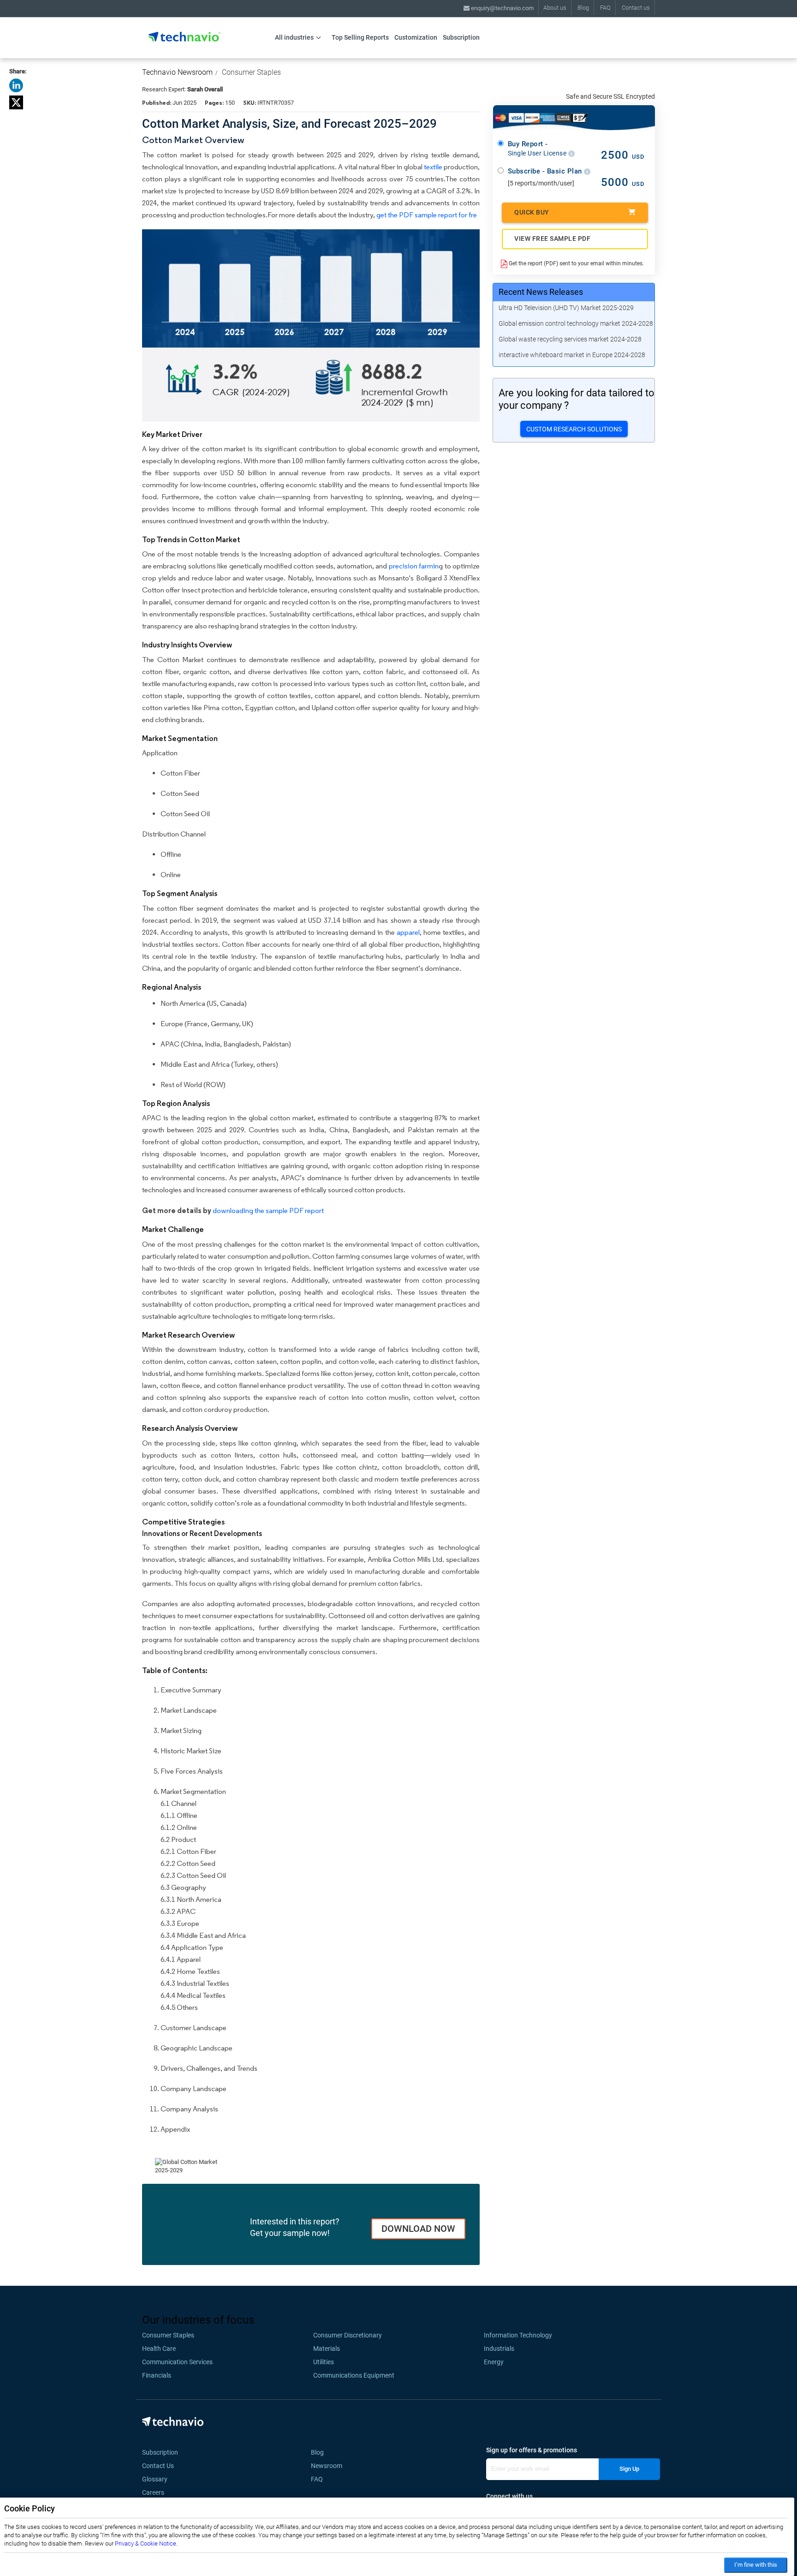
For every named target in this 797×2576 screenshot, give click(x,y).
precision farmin (414, 566)
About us (555, 8)
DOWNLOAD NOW (418, 2229)
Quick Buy (532, 212)
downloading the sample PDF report (268, 1210)
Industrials (499, 2349)
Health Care (159, 2349)
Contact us (636, 8)
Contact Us (158, 2466)
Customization (416, 37)
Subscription (461, 37)
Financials (157, 2375)
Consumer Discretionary (348, 2335)
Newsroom (329, 2466)
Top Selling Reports (360, 37)
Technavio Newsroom (177, 72)
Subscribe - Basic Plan (546, 171)
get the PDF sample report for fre (427, 215)
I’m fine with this (756, 2565)
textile (433, 167)
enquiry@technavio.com (502, 8)
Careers (153, 2492)
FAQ (605, 8)
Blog (583, 8)
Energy (494, 2362)
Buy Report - (538, 149)
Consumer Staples (251, 72)
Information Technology (518, 2335)
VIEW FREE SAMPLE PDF (552, 239)
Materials (327, 2349)
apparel (408, 932)
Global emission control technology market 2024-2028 (576, 323)
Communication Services (177, 2362)
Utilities (324, 2362)
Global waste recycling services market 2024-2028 (570, 339)
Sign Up (629, 2469)
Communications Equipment (354, 2375)
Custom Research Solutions (574, 429)
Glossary (155, 2479)
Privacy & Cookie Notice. (146, 2543)
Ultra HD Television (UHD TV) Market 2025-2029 (566, 308)
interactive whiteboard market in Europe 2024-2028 (572, 355)
